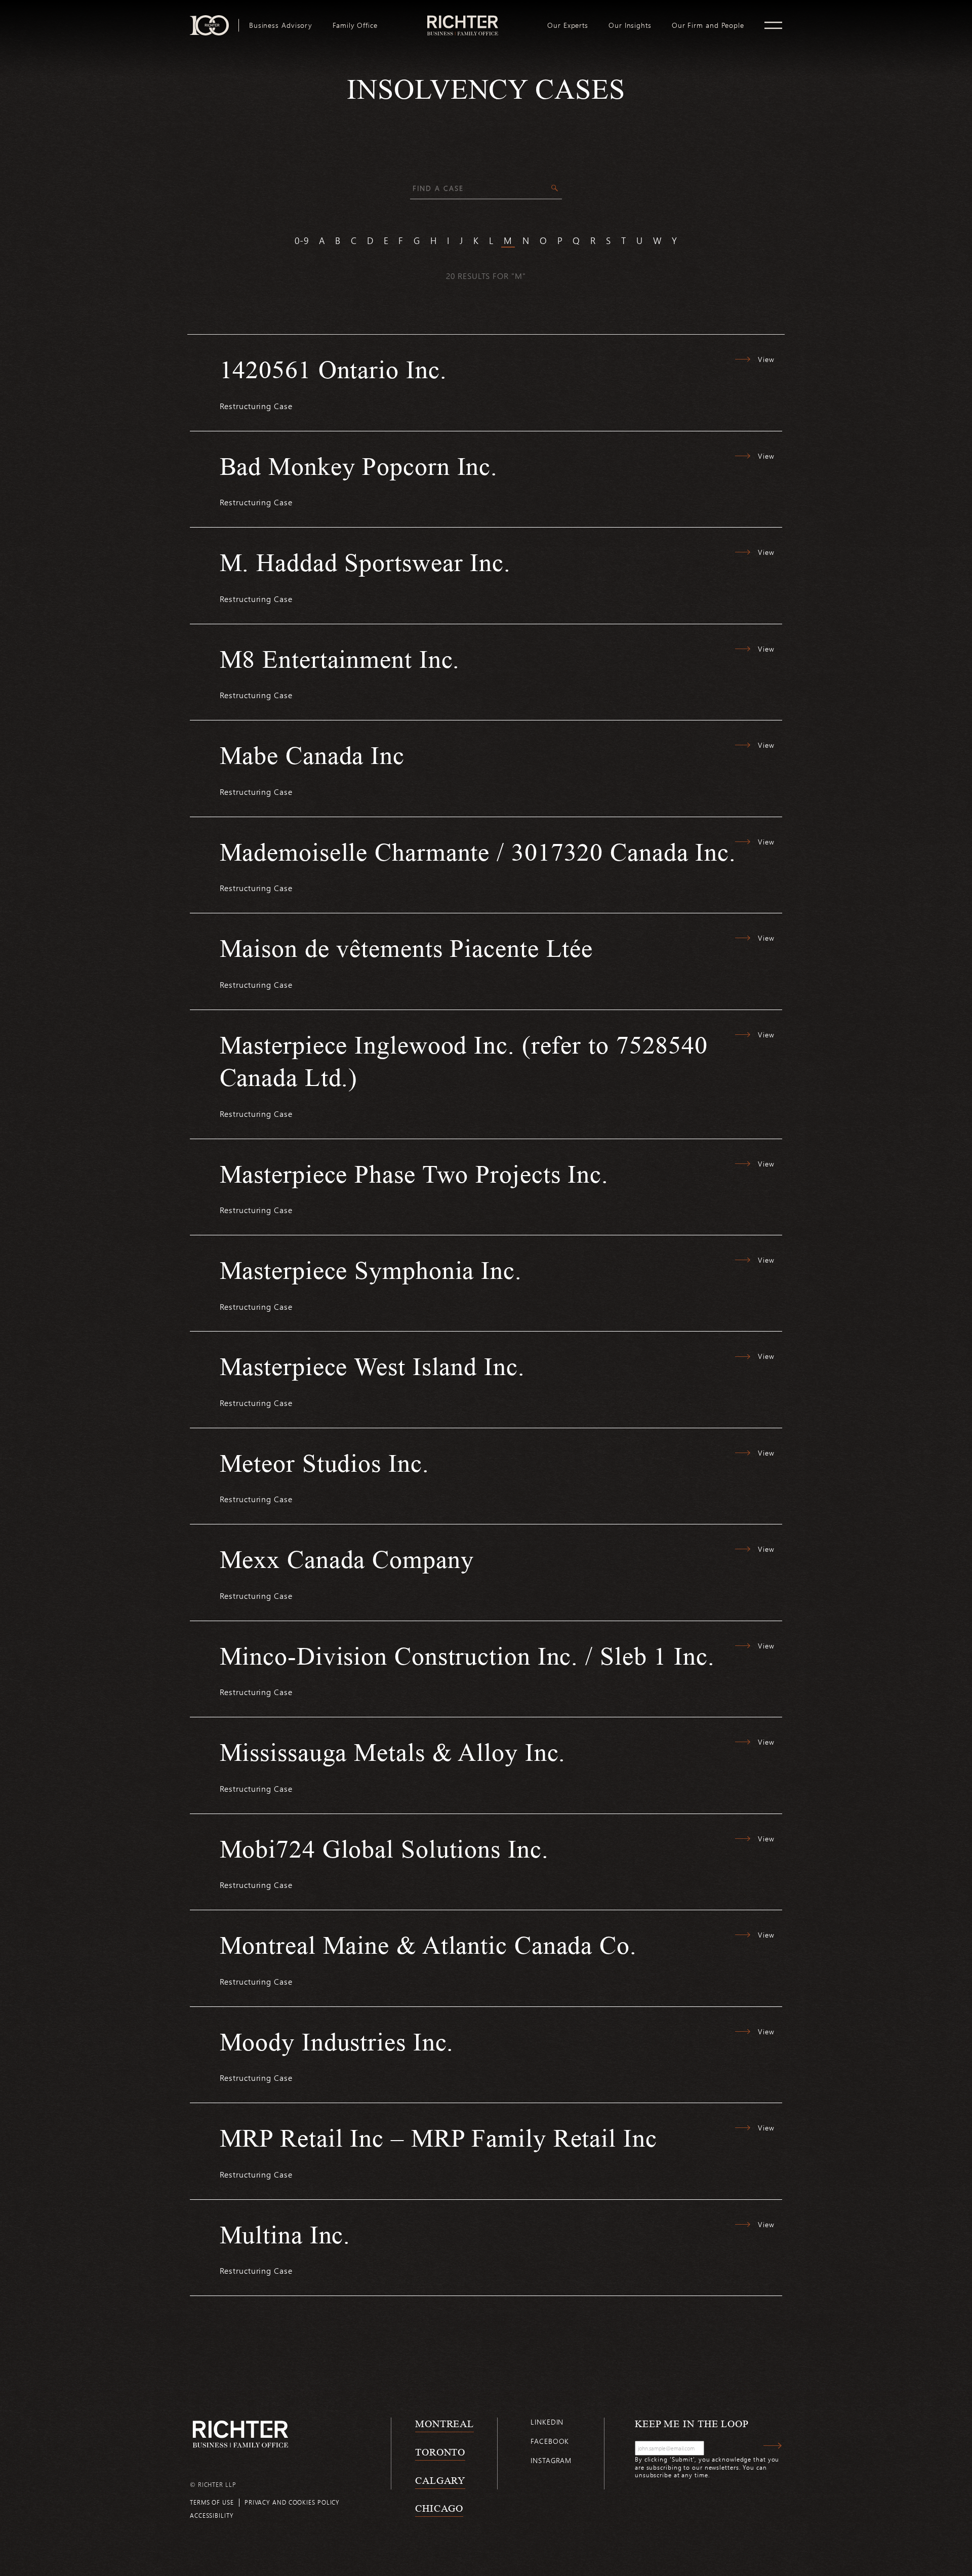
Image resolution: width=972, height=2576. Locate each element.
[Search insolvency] (555, 189)
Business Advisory (281, 25)
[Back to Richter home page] (240, 2434)
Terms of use (212, 2502)
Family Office (355, 25)
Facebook (550, 2441)
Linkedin (547, 2422)
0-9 (302, 240)
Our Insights (630, 25)
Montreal (444, 2424)
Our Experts (568, 25)
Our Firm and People (708, 25)
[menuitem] (281, 25)
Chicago (439, 2508)
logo (462, 19)
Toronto (440, 2452)
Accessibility (212, 2515)
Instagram (551, 2460)
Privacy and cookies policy (292, 2502)
